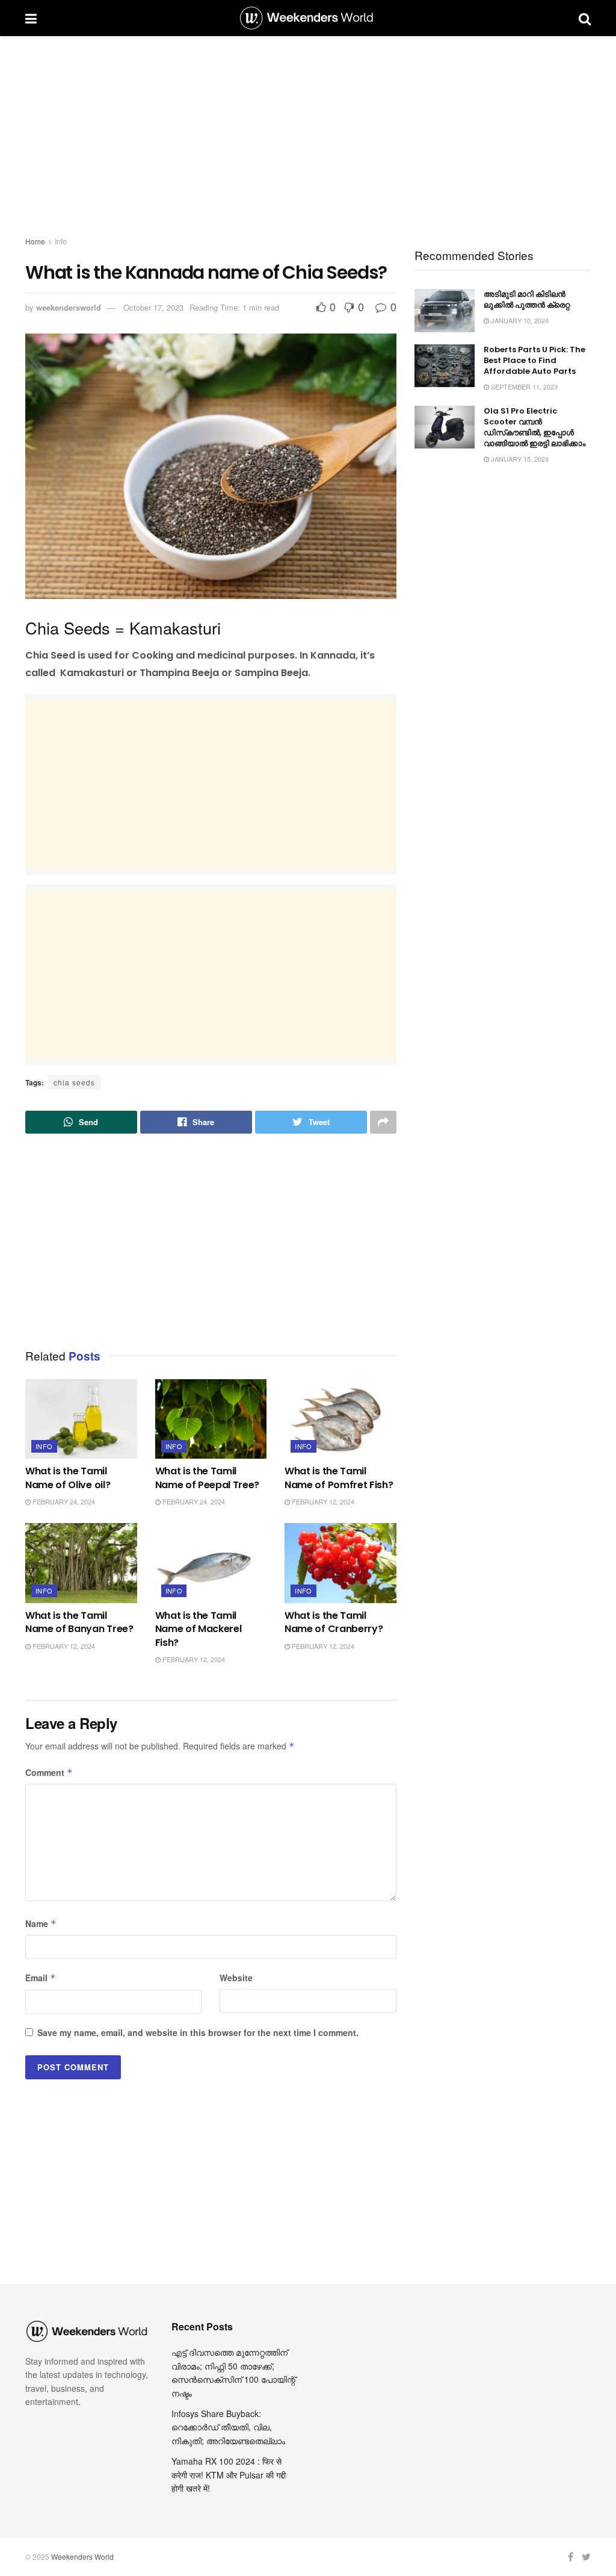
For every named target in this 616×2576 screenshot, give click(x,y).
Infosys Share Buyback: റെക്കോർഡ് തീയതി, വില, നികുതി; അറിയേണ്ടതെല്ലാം (228, 2427)
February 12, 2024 (322, 1501)
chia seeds (74, 1082)
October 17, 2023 (153, 307)
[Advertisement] (308, 138)
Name (41, 1923)
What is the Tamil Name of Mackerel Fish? (199, 1629)
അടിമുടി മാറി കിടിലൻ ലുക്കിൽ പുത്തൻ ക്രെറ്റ (527, 299)
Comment (49, 1772)
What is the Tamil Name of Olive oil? (68, 1478)
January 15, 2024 (519, 459)
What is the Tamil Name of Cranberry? (334, 1622)
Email (41, 1978)
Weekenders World (82, 2556)
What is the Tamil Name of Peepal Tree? (208, 1478)
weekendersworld (69, 307)
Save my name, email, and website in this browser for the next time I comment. (198, 2032)
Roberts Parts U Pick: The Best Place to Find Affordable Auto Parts (534, 360)
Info (61, 241)
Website (236, 1978)
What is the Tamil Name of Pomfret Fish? (339, 1478)
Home (35, 241)
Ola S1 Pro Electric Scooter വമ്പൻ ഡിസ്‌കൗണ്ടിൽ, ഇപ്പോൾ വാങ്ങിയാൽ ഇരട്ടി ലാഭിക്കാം (534, 427)
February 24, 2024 (63, 1501)
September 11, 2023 (523, 386)
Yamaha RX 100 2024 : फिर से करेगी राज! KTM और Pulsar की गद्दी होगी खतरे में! (229, 2475)
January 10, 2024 (519, 320)
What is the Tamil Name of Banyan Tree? (79, 1622)
